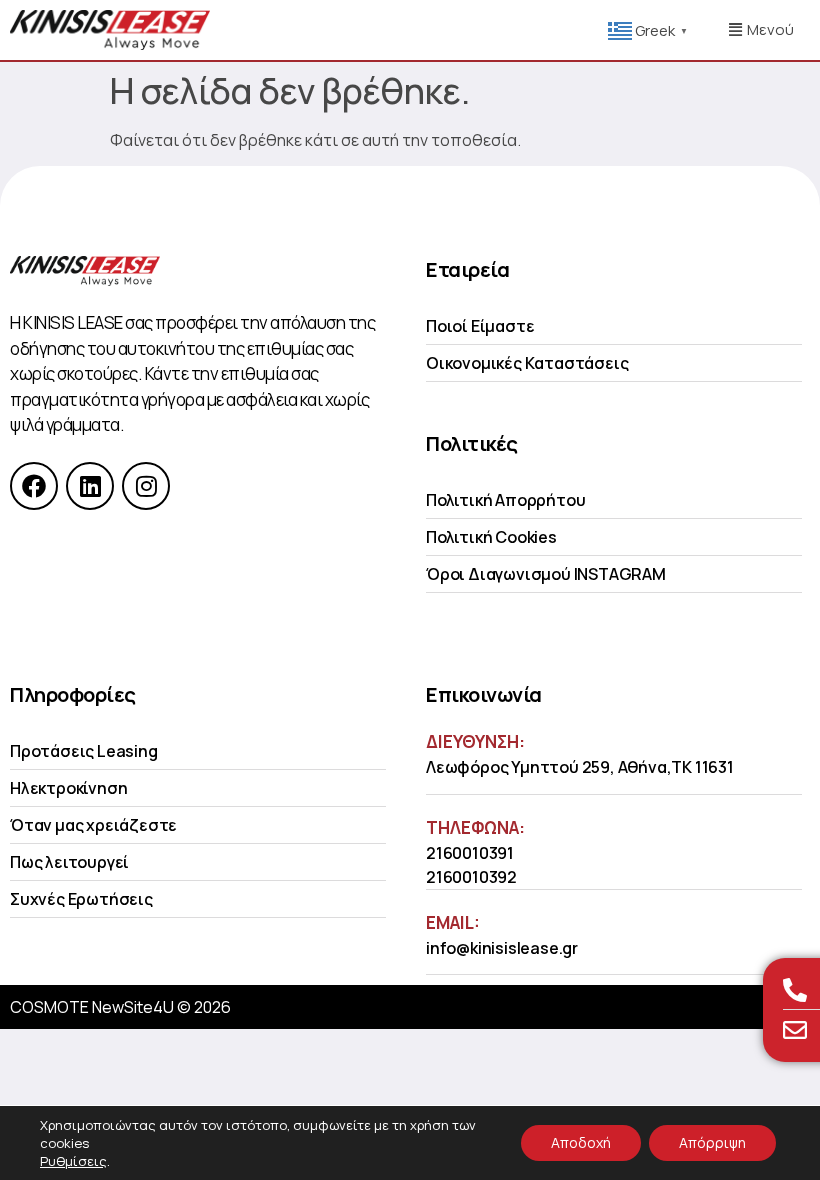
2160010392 (471, 877)
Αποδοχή (581, 1142)
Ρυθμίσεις (73, 1161)
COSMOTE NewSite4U (92, 1007)
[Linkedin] (90, 486)
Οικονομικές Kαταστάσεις (527, 363)
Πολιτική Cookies (491, 537)
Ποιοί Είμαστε (480, 326)
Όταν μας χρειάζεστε (93, 825)
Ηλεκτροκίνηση (68, 788)
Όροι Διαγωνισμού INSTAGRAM (546, 574)
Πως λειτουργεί (69, 862)
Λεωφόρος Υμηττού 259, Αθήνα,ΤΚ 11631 (580, 767)
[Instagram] (146, 486)
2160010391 (470, 853)
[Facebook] (34, 486)
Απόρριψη (712, 1142)
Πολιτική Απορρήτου (505, 500)
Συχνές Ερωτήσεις (81, 899)
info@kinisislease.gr (502, 948)
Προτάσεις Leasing (84, 751)
